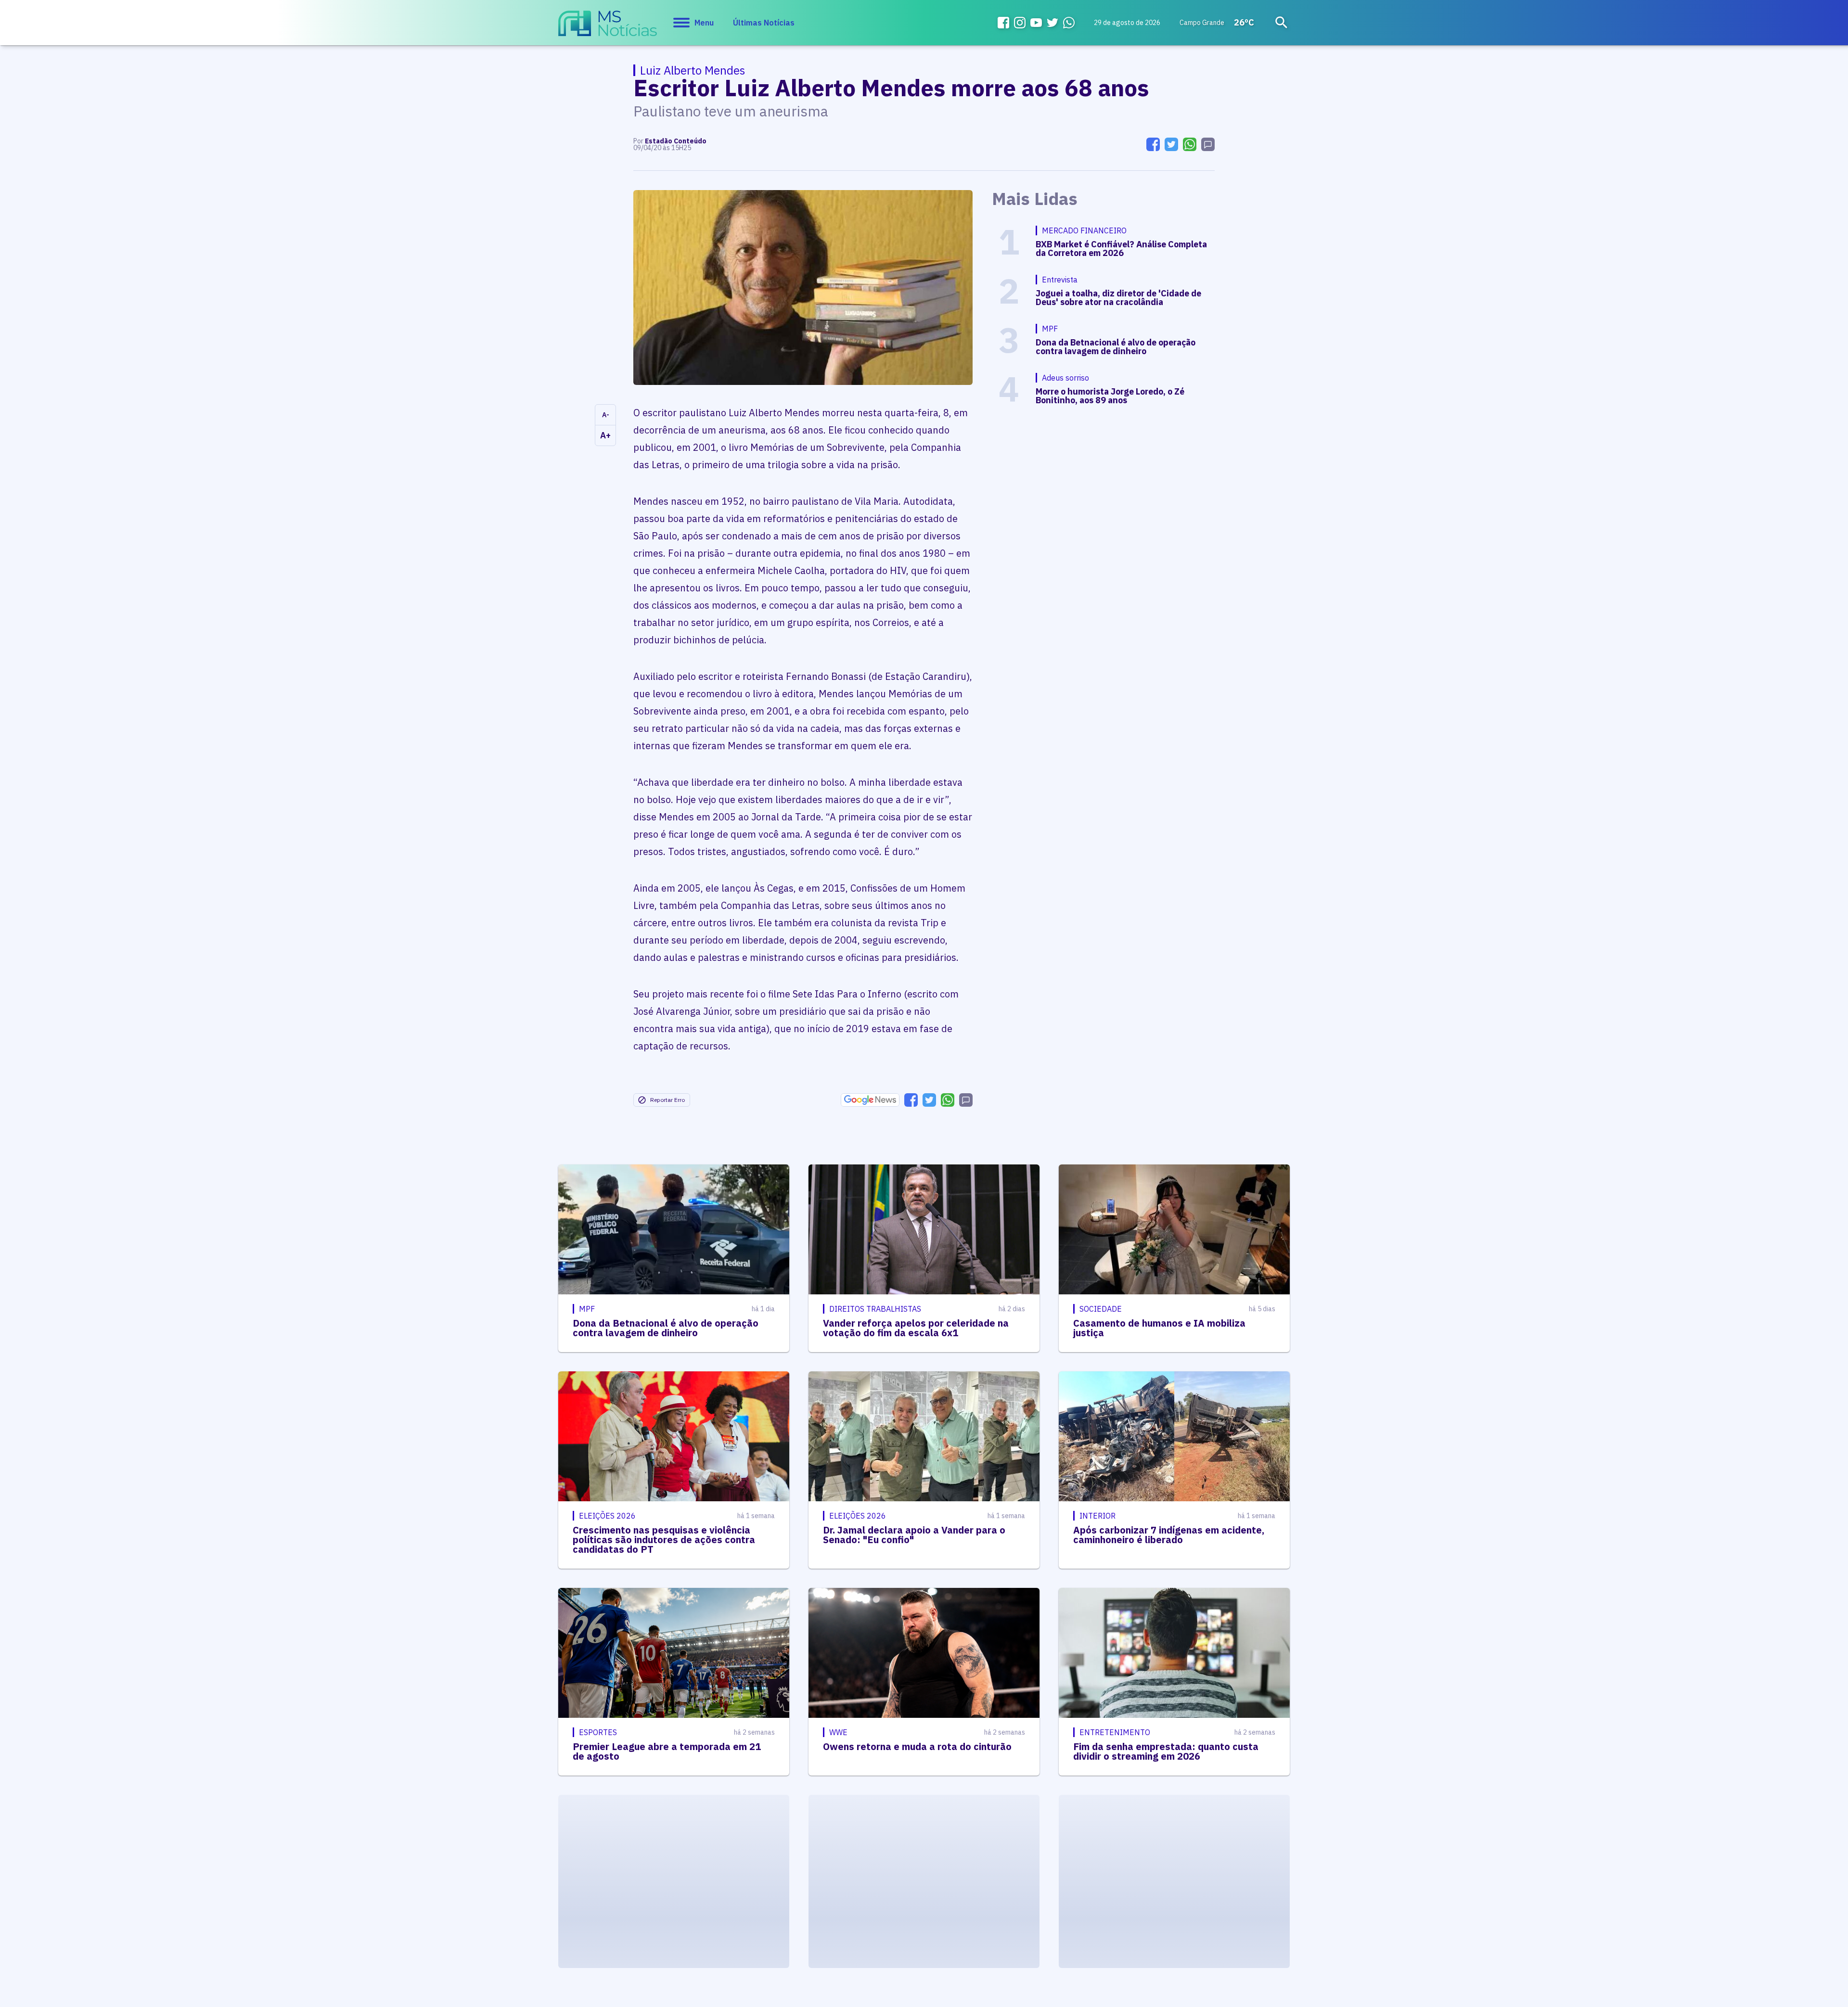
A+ (605, 435)
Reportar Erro (667, 1100)
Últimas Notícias (764, 23)
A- (606, 415)
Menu (704, 23)
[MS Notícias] (608, 28)
